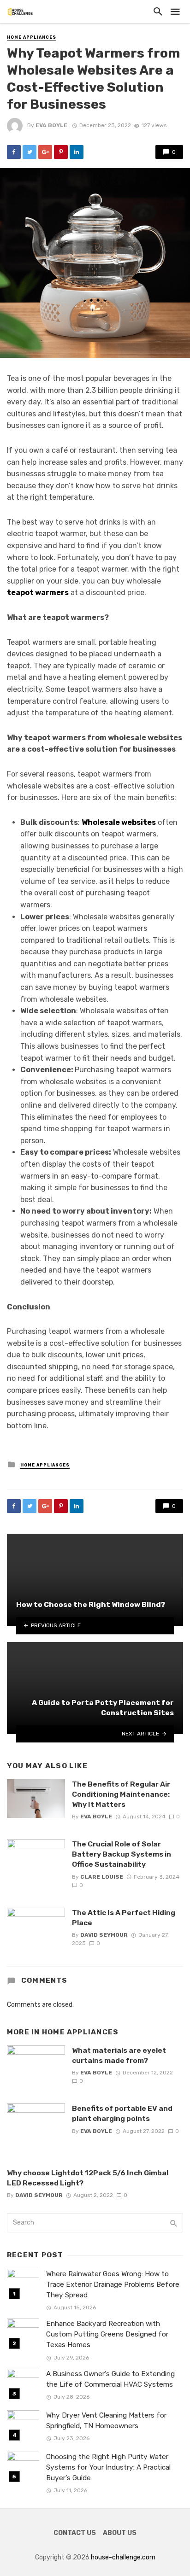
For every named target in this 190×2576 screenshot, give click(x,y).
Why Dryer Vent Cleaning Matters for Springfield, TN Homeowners (106, 2421)
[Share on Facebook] (14, 152)
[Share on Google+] (45, 152)
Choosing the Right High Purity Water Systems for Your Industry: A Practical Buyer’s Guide (108, 2467)
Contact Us (75, 2533)
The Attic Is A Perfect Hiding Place (124, 1918)
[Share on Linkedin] (77, 152)
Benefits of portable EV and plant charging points (122, 2113)
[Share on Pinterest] (61, 152)
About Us (120, 2533)
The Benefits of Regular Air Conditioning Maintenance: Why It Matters (121, 1794)
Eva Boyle (51, 125)
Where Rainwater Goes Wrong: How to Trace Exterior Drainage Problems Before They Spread (113, 2284)
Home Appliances (32, 37)
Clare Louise (102, 1877)
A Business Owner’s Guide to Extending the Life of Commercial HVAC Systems (110, 2379)
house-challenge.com (123, 2557)
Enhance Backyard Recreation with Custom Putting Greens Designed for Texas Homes (107, 2334)
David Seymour (104, 1935)
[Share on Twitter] (30, 152)
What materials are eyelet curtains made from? (119, 2055)
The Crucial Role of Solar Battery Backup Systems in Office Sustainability (122, 1854)
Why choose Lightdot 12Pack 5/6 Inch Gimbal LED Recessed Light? (88, 2178)
